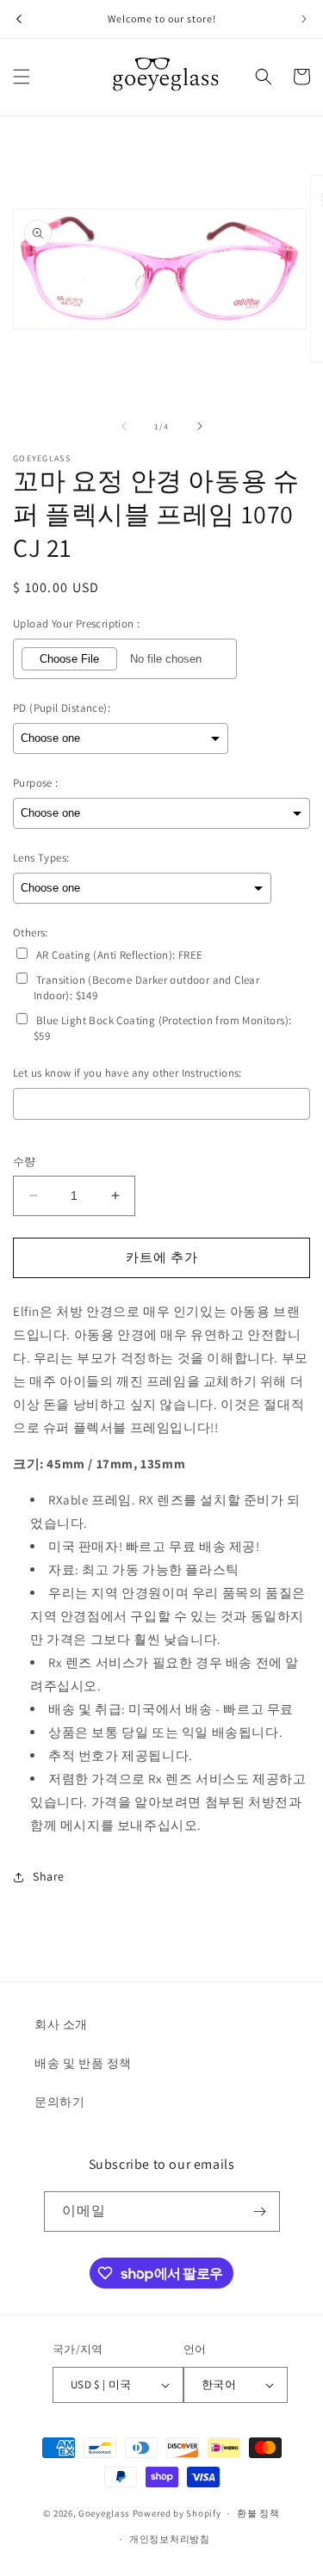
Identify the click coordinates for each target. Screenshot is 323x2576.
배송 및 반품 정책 (83, 2063)
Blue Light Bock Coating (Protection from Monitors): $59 (162, 1028)
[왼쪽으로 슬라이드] (124, 426)
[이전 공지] (19, 19)
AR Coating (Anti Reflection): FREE (120, 955)
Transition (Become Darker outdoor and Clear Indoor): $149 (146, 988)
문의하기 (59, 2102)
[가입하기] (260, 2212)
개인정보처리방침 (170, 2539)
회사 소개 (61, 2024)
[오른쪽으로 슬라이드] (200, 426)
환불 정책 (258, 2513)
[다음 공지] (304, 19)
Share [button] (49, 1876)
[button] (22, 77)
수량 (25, 1161)
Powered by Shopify (177, 2513)
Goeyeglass (104, 2513)
